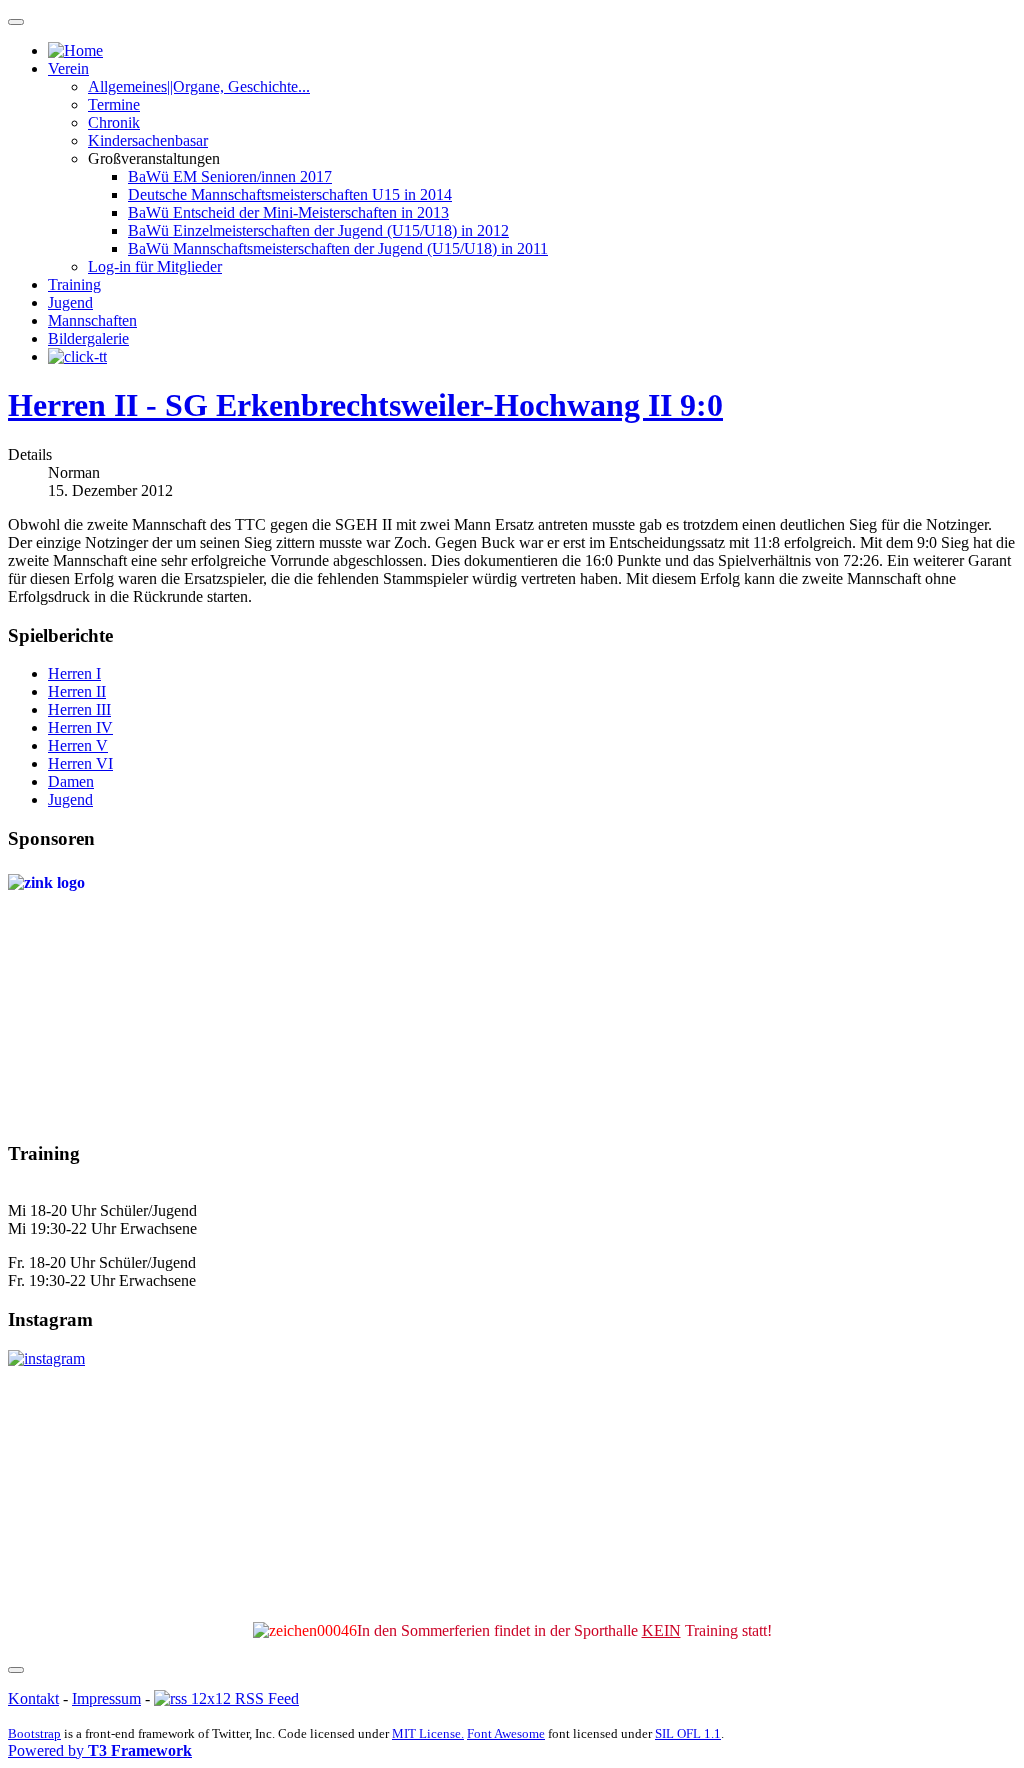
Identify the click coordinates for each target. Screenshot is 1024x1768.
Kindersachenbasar (148, 140)
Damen (71, 781)
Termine (114, 104)
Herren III (79, 709)
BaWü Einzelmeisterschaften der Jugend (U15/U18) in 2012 (318, 230)
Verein (68, 68)
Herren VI (80, 763)
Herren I (74, 673)
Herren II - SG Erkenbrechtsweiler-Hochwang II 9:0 (365, 405)
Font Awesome (506, 1733)
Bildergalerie (88, 338)
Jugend (70, 302)
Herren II (77, 691)
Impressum (106, 1698)
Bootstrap (34, 1733)
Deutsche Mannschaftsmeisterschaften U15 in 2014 (290, 194)
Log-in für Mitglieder (155, 266)
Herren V (78, 745)
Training (74, 284)
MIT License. (428, 1733)
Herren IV (80, 727)
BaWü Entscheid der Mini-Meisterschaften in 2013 (288, 212)
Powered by (100, 1750)
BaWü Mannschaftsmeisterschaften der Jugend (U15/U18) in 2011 (338, 248)
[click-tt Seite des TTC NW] (77, 356)
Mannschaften (92, 320)
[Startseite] (75, 50)
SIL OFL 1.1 (688, 1733)
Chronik (114, 122)
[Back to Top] (16, 1670)
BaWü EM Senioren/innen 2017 (230, 176)
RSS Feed (265, 1698)
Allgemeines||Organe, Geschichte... (199, 86)
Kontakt (33, 1698)
